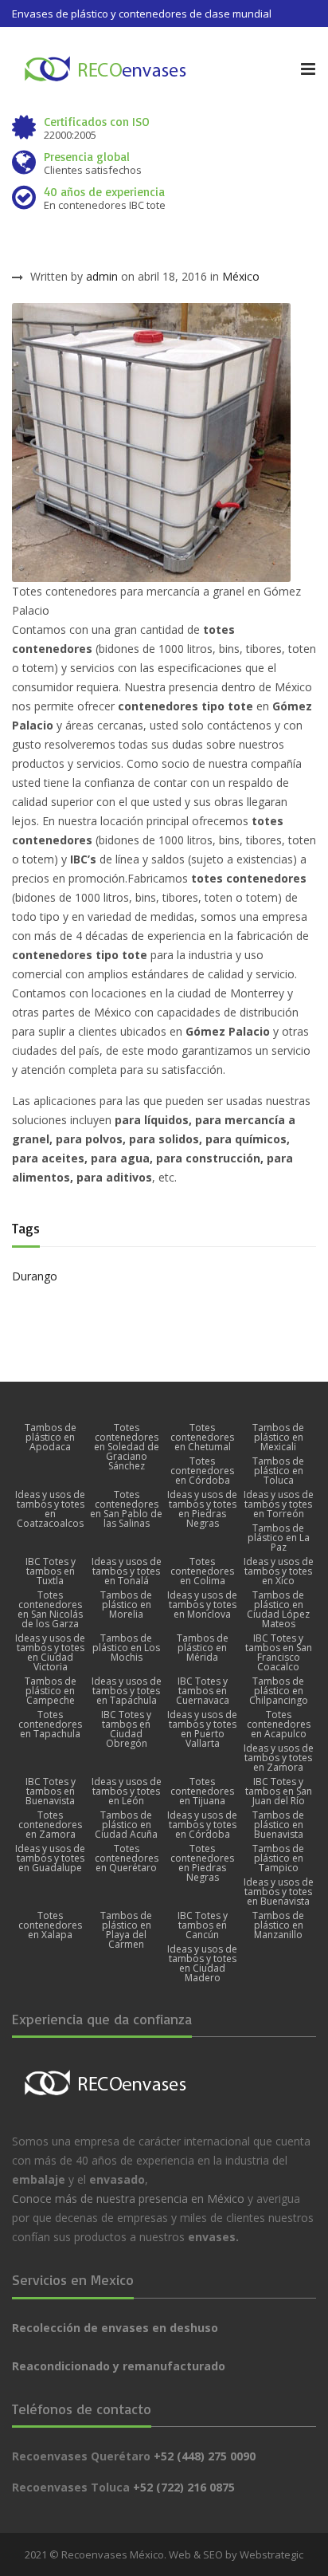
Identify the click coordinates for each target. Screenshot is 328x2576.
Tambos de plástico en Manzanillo (278, 1925)
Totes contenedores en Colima (202, 1571)
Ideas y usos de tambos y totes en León (127, 1791)
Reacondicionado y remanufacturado (119, 2366)
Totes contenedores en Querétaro (127, 1858)
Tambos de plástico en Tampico (278, 1858)
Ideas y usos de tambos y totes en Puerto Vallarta (202, 1729)
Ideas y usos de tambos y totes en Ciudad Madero (202, 1964)
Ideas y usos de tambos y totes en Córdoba (202, 1825)
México (241, 276)
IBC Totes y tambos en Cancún (203, 1925)
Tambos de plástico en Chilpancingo (279, 1691)
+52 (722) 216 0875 (184, 2487)
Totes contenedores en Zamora (50, 1825)
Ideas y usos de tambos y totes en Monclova (202, 1605)
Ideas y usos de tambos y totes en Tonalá (127, 1571)
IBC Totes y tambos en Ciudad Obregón (126, 1729)
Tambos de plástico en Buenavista (278, 1825)
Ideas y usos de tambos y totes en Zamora (279, 1758)
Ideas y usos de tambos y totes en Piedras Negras (202, 1509)
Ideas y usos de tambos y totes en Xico (279, 1571)
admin (102, 276)
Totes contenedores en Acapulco (279, 1725)
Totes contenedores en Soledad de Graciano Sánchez (127, 1447)
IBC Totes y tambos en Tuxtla (51, 1571)
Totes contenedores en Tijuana (202, 1791)
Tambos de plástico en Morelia (126, 1605)
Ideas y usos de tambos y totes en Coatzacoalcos (50, 1509)
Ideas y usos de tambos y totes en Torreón (279, 1504)
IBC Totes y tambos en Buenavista (51, 1791)
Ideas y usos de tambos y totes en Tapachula (127, 1691)
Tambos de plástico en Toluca (278, 1471)
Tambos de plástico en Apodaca (51, 1437)
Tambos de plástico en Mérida (203, 1648)
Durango (35, 1276)
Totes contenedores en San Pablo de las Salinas (126, 1509)
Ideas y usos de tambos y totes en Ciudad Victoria (50, 1653)
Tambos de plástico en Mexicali (278, 1437)
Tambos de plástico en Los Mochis (126, 1648)
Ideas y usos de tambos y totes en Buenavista (279, 1892)
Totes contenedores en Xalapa (50, 1925)
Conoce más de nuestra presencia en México (128, 2198)
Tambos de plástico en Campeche (51, 1691)
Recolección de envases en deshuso (115, 2328)
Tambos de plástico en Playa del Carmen (126, 1930)
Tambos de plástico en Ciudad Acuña (126, 1825)
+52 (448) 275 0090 (205, 2456)
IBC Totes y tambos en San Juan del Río (279, 1791)
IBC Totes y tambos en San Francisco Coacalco (279, 1653)
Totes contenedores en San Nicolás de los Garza (50, 1610)
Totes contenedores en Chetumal (202, 1437)
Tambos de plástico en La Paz (279, 1538)
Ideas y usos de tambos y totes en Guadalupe (50, 1858)
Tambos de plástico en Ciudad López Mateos (278, 1610)
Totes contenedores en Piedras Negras (202, 1863)
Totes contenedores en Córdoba (202, 1471)
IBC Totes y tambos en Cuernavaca (203, 1691)
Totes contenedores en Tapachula (50, 1725)
